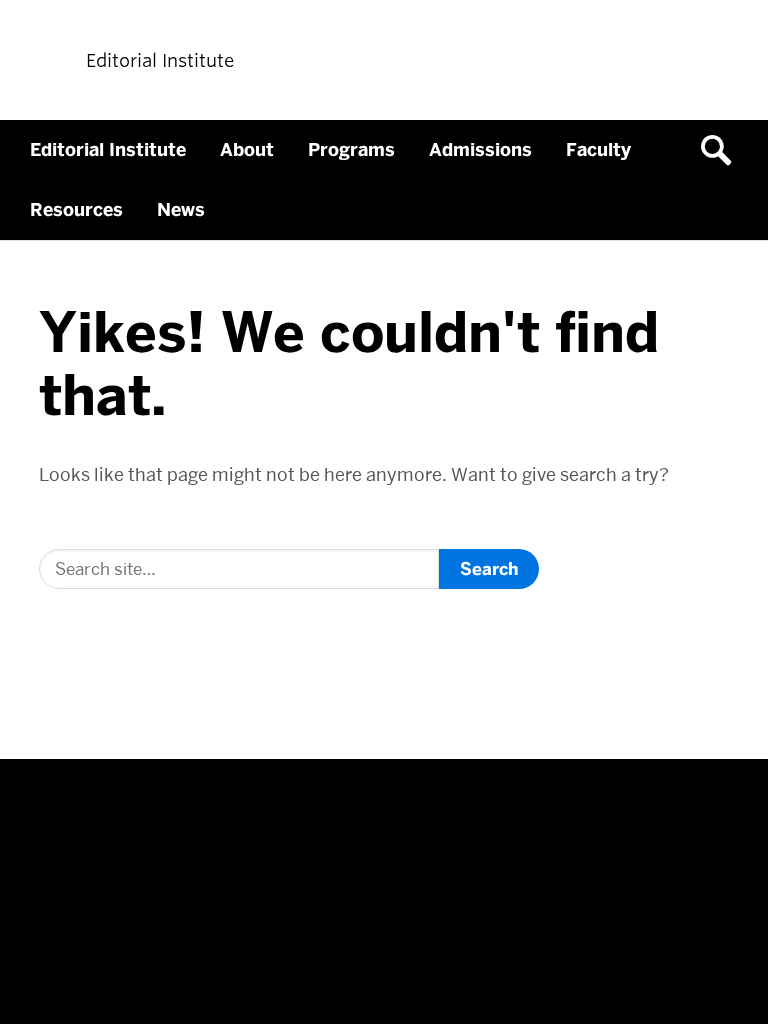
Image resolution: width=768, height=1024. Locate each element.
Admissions (480, 150)
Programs (351, 150)
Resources (76, 210)
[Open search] (723, 150)
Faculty (598, 150)
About (247, 150)
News (181, 210)
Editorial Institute (108, 150)
